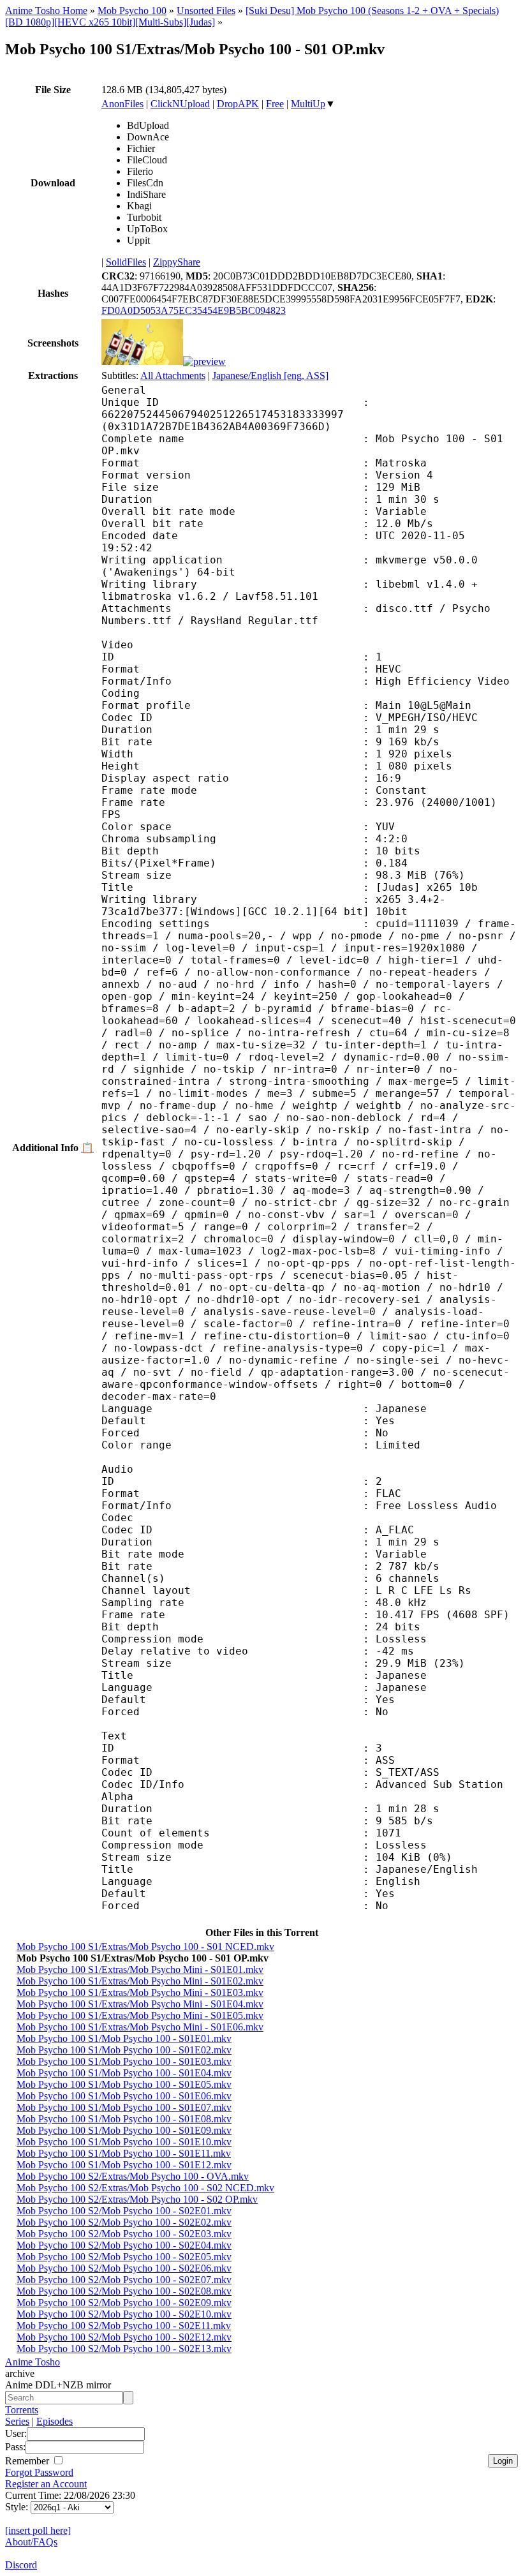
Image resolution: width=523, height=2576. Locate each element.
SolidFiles (126, 262)
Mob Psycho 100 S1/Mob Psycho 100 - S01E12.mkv (124, 2165)
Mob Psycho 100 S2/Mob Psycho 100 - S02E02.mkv (124, 2222)
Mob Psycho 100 (132, 11)
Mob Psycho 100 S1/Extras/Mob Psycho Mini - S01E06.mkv (140, 2027)
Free (275, 104)
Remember (28, 2461)
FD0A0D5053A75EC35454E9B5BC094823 (194, 310)
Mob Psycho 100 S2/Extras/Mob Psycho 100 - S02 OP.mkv (137, 2199)
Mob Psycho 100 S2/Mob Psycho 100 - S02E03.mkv (124, 2234)
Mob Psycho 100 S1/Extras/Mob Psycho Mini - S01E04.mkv (140, 2004)
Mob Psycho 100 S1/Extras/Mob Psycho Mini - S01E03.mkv (140, 1992)
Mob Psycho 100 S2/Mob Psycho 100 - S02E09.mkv (124, 2303)
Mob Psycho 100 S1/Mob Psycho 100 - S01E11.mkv (124, 2153)
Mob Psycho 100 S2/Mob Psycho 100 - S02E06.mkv (124, 2268)
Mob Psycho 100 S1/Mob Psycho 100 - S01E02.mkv (124, 2050)
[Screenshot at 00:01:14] (204, 361)
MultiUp (308, 104)
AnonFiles (122, 104)
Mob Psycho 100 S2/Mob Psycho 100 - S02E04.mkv (124, 2245)
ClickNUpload (180, 104)
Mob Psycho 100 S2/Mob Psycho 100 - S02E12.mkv (124, 2337)
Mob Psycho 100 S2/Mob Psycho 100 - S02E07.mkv (124, 2280)
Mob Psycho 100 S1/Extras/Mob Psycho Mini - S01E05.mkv (140, 2015)
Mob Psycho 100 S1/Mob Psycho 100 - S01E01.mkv (124, 2038)
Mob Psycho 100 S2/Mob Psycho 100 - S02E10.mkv (124, 2314)
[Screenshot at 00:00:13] (142, 361)
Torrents (22, 2410)
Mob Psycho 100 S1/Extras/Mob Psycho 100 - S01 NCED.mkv (145, 1947)
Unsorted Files (206, 11)
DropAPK (238, 104)
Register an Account (46, 2484)
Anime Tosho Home (46, 11)
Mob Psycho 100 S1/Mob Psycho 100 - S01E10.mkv (124, 2142)
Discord (21, 2565)
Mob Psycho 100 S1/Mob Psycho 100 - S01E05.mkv (124, 2084)
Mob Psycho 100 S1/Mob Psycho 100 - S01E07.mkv (124, 2107)
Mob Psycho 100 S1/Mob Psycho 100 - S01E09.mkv (124, 2130)
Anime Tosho (33, 2362)
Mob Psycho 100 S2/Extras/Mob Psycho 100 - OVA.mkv (133, 2176)
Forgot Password (39, 2472)
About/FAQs (31, 2542)
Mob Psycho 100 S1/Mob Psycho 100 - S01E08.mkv (124, 2119)
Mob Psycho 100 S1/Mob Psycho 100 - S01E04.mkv (124, 2073)
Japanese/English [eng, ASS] (270, 376)
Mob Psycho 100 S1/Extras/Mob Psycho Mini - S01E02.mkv (140, 1981)
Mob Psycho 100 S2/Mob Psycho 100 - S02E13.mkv (124, 2349)
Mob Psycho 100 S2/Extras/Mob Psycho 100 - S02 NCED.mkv (145, 2188)
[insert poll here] (38, 2530)
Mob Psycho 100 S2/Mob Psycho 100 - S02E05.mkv (124, 2257)
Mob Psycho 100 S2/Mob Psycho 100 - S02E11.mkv (124, 2326)
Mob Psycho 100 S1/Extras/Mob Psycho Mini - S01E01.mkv (140, 1969)
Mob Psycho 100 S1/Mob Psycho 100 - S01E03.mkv (124, 2061)
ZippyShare (177, 262)
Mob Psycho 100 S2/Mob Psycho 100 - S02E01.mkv (124, 2211)
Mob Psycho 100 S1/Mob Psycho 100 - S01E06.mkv (124, 2096)
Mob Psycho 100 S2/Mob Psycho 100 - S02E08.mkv (124, 2291)
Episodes (55, 2421)
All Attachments (173, 376)
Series (17, 2421)
